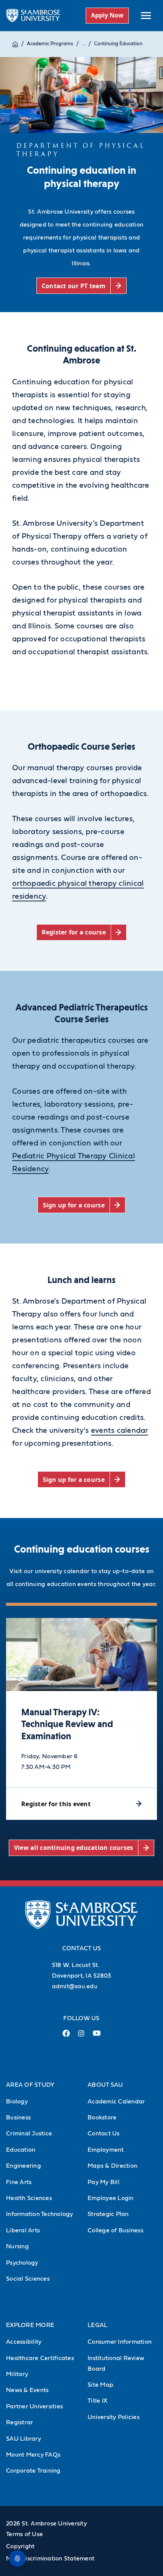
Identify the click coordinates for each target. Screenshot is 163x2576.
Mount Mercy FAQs (33, 2455)
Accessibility (24, 2342)
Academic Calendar (116, 2102)
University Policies (114, 2417)
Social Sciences (28, 2279)
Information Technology (40, 2214)
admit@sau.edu (75, 1986)
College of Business (115, 2230)
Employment (106, 2150)
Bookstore (102, 2118)
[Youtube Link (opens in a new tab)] (97, 2036)
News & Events (27, 2390)
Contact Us (104, 2133)
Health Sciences (29, 2198)
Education (21, 2150)
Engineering (24, 2166)
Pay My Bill (103, 2182)
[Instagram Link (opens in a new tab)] (81, 2036)
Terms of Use (24, 2534)
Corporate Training (33, 2471)
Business (18, 2118)
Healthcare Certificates (40, 2358)
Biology (17, 2102)
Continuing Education (118, 44)
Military (17, 2374)
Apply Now (107, 15)
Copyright (20, 2546)
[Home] (15, 44)
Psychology (22, 2263)
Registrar (20, 2422)
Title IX (97, 2401)
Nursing (17, 2246)
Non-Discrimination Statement (50, 2559)
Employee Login (111, 2198)
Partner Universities (34, 2406)
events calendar (120, 1431)
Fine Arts (19, 2182)
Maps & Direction (112, 2166)
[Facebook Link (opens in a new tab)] (66, 2036)
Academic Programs (50, 44)
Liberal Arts (23, 2230)
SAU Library (24, 2439)
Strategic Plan (108, 2214)
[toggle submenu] (146, 16)
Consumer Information (120, 2342)
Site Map (100, 2385)
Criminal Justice (29, 2133)
